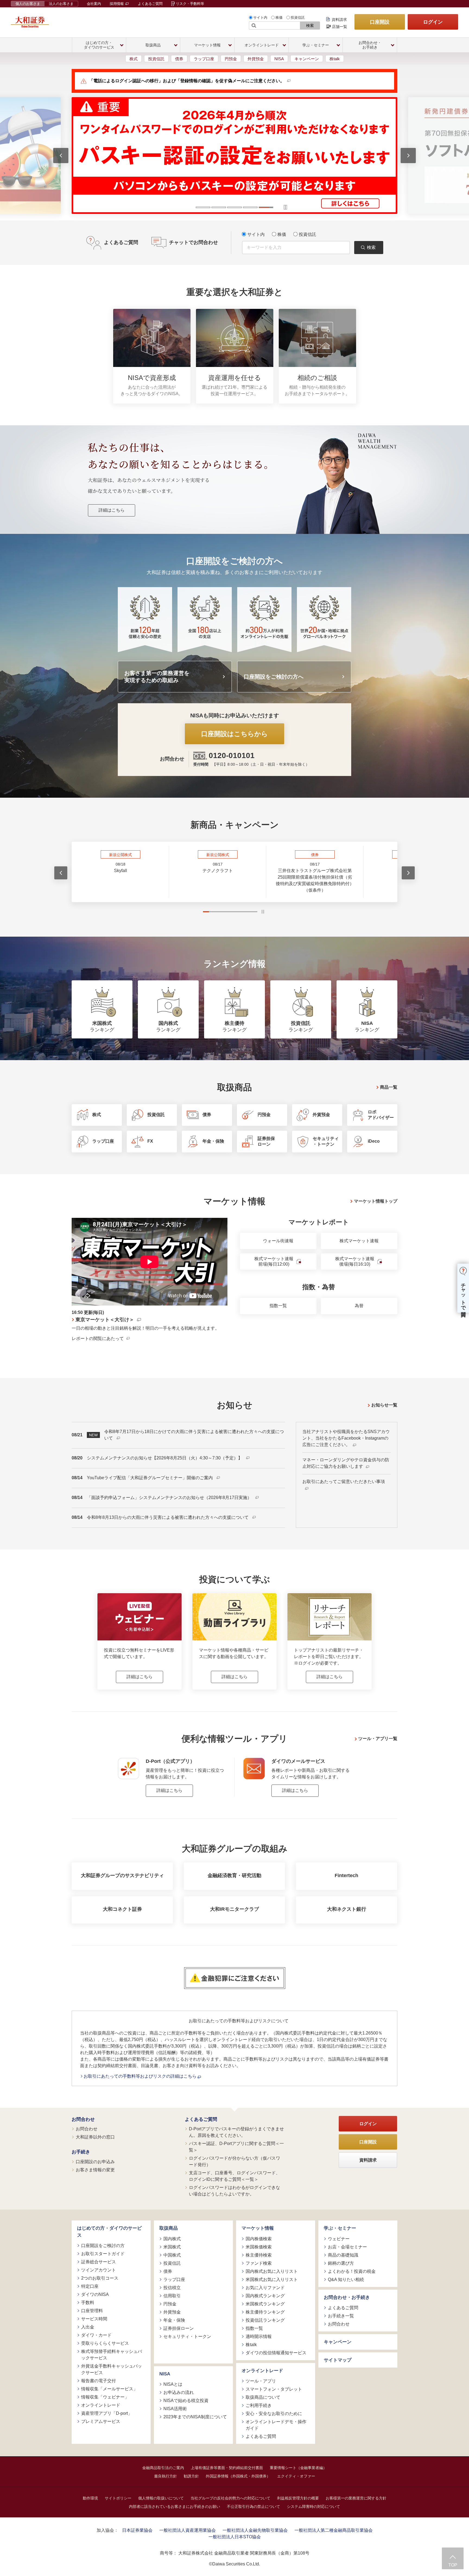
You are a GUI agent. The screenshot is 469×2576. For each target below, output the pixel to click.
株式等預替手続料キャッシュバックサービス (112, 2355)
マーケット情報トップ (376, 1201)
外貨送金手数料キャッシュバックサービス (112, 2369)
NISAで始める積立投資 (186, 2401)
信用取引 (172, 2296)
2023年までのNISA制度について (195, 2417)
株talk (335, 59)
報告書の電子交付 (99, 2381)
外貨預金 (256, 59)
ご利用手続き (259, 2405)
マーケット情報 (258, 2228)
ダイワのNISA (95, 2294)
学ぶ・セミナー (340, 2228)
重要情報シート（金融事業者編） (298, 2468)
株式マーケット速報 (359, 1241)
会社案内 (94, 4)
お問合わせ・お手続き (347, 2297)
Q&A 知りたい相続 (346, 2279)
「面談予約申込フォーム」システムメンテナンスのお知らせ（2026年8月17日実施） (170, 1498)
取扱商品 (169, 2228)
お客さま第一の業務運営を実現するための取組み (157, 677)
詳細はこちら (112, 510)
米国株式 (172, 2247)
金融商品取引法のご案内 (163, 2468)
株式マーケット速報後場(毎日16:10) (355, 1262)
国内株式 (172, 2239)
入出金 (88, 2327)
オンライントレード (101, 2405)
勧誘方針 (191, 2476)
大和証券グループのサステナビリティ (122, 1875)
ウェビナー (339, 2239)
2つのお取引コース (100, 2278)
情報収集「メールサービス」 (109, 2389)
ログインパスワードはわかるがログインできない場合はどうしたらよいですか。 (234, 2191)
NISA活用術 (175, 2409)
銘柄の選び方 (341, 2263)
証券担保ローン (179, 2328)
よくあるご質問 (150, 4)
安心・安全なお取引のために (274, 2414)
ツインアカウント (99, 2270)
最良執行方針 (166, 2476)
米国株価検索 (259, 2247)
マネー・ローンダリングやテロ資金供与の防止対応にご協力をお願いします (346, 1463)
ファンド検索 (259, 2263)
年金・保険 (174, 2320)
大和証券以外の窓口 (95, 2137)
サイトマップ (338, 2360)
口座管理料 (92, 2311)
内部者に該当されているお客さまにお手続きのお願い (175, 2507)
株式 (134, 59)
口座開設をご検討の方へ (274, 677)
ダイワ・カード (96, 2335)
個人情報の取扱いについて (161, 2498)
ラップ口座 (204, 59)
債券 (179, 59)
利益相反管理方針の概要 (298, 2498)
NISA (279, 59)
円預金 (231, 59)
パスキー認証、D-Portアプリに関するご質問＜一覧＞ (236, 2147)
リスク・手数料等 (190, 4)
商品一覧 (389, 1087)
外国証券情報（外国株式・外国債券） (238, 2476)
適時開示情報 (259, 2336)
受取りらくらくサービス (105, 2343)
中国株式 (172, 2255)
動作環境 (90, 2498)
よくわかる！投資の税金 (352, 2271)
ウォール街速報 (278, 1241)
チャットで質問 (463, 1294)
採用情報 (117, 4)
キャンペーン (307, 59)
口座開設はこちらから (234, 734)
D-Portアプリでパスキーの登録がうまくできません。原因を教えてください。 (236, 2132)
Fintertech (346, 1875)
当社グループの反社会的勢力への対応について (230, 2498)
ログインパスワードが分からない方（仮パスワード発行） (234, 2161)
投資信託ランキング (265, 2320)
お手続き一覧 (341, 2316)
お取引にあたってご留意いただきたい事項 (344, 1482)
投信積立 (172, 2288)
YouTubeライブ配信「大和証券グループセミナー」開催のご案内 (150, 1478)
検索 (310, 26)
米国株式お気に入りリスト (272, 2279)
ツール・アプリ (261, 2381)
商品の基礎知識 (343, 2255)
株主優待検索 (259, 2255)
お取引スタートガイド (103, 2254)
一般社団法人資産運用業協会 (188, 2530)
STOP (263, 912)
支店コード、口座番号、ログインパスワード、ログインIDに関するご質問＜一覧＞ (234, 2176)
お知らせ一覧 (384, 1405)
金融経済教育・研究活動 (234, 1875)
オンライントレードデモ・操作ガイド (276, 2425)
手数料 (88, 2303)
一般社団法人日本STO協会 (235, 2537)
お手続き (81, 2152)
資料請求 (339, 20)
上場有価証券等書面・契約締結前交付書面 (227, 2468)
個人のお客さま (28, 4)
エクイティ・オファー (296, 2476)
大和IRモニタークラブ (234, 1909)
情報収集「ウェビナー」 (105, 2397)
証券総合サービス (99, 2262)
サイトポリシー (118, 2498)
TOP (453, 2565)
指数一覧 (278, 1306)
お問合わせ (83, 2119)
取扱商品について (263, 2397)
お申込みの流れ (179, 2392)
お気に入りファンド (265, 2288)
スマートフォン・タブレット (274, 2389)
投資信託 (298, 18)
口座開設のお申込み (95, 2162)
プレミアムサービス (101, 2421)
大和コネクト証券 (122, 1909)
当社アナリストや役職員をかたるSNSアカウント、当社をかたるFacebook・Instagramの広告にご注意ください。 (346, 1438)
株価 (279, 18)
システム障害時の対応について (313, 2507)
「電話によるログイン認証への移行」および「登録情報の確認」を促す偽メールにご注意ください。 (187, 81)
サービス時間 (94, 2319)
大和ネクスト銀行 (347, 1909)
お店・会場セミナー (347, 2247)
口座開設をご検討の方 (103, 2246)
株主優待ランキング (265, 2312)
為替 (359, 1306)
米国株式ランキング (265, 2304)
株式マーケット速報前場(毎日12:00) (274, 1262)
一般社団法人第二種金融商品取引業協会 (334, 2530)
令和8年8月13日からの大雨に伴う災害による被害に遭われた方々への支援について (168, 1517)
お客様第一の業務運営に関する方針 (356, 2498)
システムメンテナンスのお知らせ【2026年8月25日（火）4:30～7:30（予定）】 (165, 1458)
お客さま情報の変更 (95, 2170)
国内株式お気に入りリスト (272, 2271)
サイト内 (260, 18)
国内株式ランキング (265, 2296)
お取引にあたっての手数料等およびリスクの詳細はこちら (141, 2076)
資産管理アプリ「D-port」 (107, 2413)
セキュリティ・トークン (187, 2336)
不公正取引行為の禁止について (253, 2507)
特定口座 (90, 2286)
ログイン (433, 22)
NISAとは (173, 2384)
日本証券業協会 (137, 2530)
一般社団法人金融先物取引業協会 (255, 2530)
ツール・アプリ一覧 (378, 1739)
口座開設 (380, 22)
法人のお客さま (61, 4)
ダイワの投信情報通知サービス (276, 2353)
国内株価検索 (259, 2239)
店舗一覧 (340, 27)
